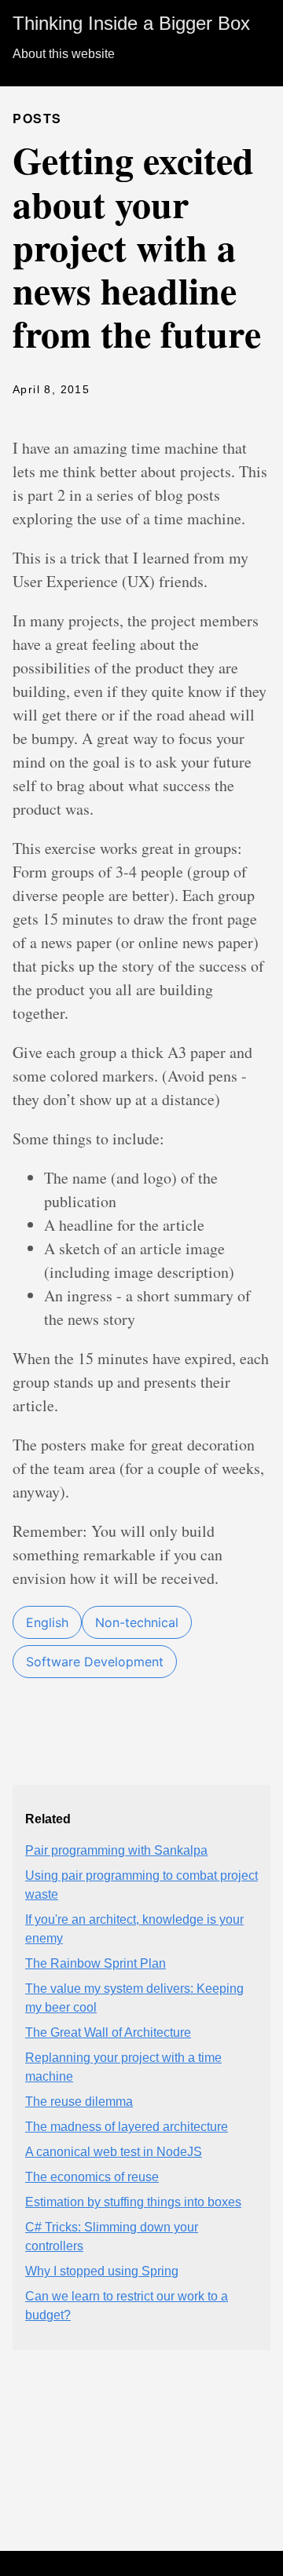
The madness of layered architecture (127, 2127)
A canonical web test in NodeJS (114, 2152)
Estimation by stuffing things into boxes (133, 2202)
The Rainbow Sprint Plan (96, 1963)
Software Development (95, 1662)
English (47, 1622)
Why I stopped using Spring (102, 2271)
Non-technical (137, 1622)
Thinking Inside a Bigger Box (131, 23)
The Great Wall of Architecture (108, 2032)
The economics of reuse (92, 2177)
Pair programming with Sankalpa (116, 1850)
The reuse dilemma (79, 2102)
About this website (64, 54)
